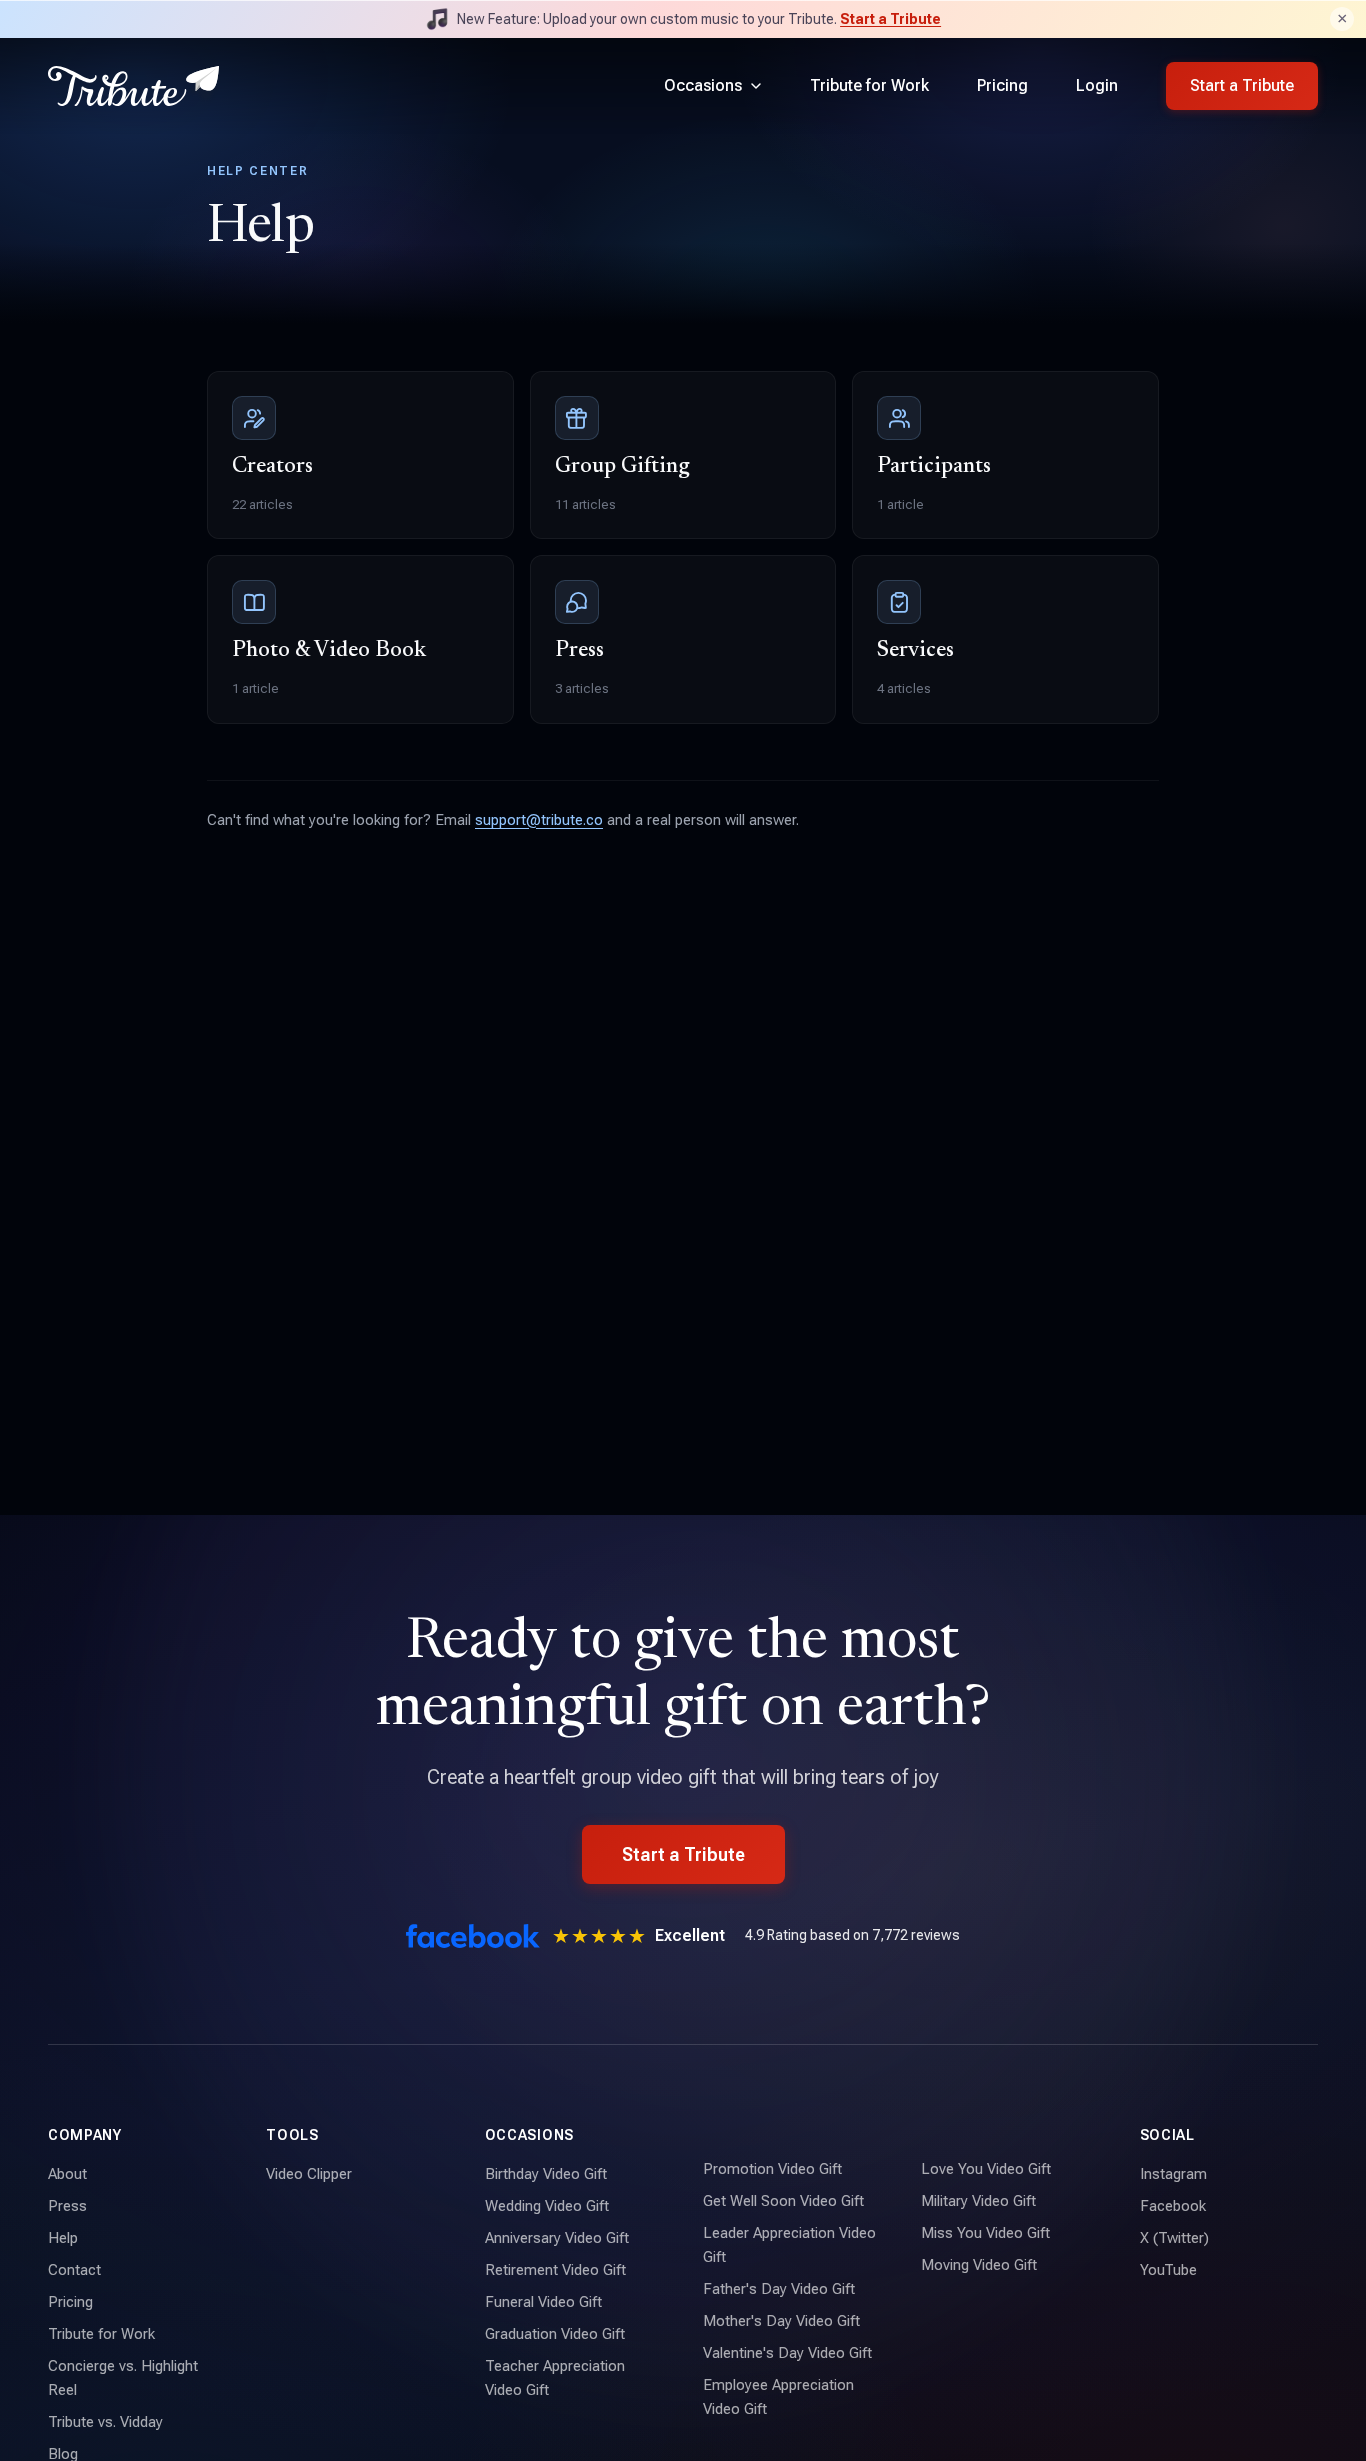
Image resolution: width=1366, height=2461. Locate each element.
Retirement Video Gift (555, 2270)
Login (1097, 85)
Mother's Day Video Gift (781, 2321)
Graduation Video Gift (555, 2334)
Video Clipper (309, 2174)
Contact (74, 2270)
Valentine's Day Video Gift (787, 2353)
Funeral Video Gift (543, 2302)
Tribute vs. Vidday (105, 2422)
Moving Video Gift (979, 2265)
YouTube (1168, 2270)
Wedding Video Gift (547, 2206)
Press (67, 2206)
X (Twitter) (1174, 2238)
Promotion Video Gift (772, 2169)
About (67, 2174)
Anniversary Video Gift (557, 2238)
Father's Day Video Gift (779, 2289)
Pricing (1002, 85)
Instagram (1173, 2174)
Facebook (1173, 2206)
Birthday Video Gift (546, 2174)
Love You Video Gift (986, 2169)
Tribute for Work (869, 85)
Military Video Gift (978, 2201)
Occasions (703, 85)
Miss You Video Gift (985, 2233)
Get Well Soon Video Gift (783, 2201)
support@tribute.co (539, 820)
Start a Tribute (890, 19)
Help (63, 2238)
